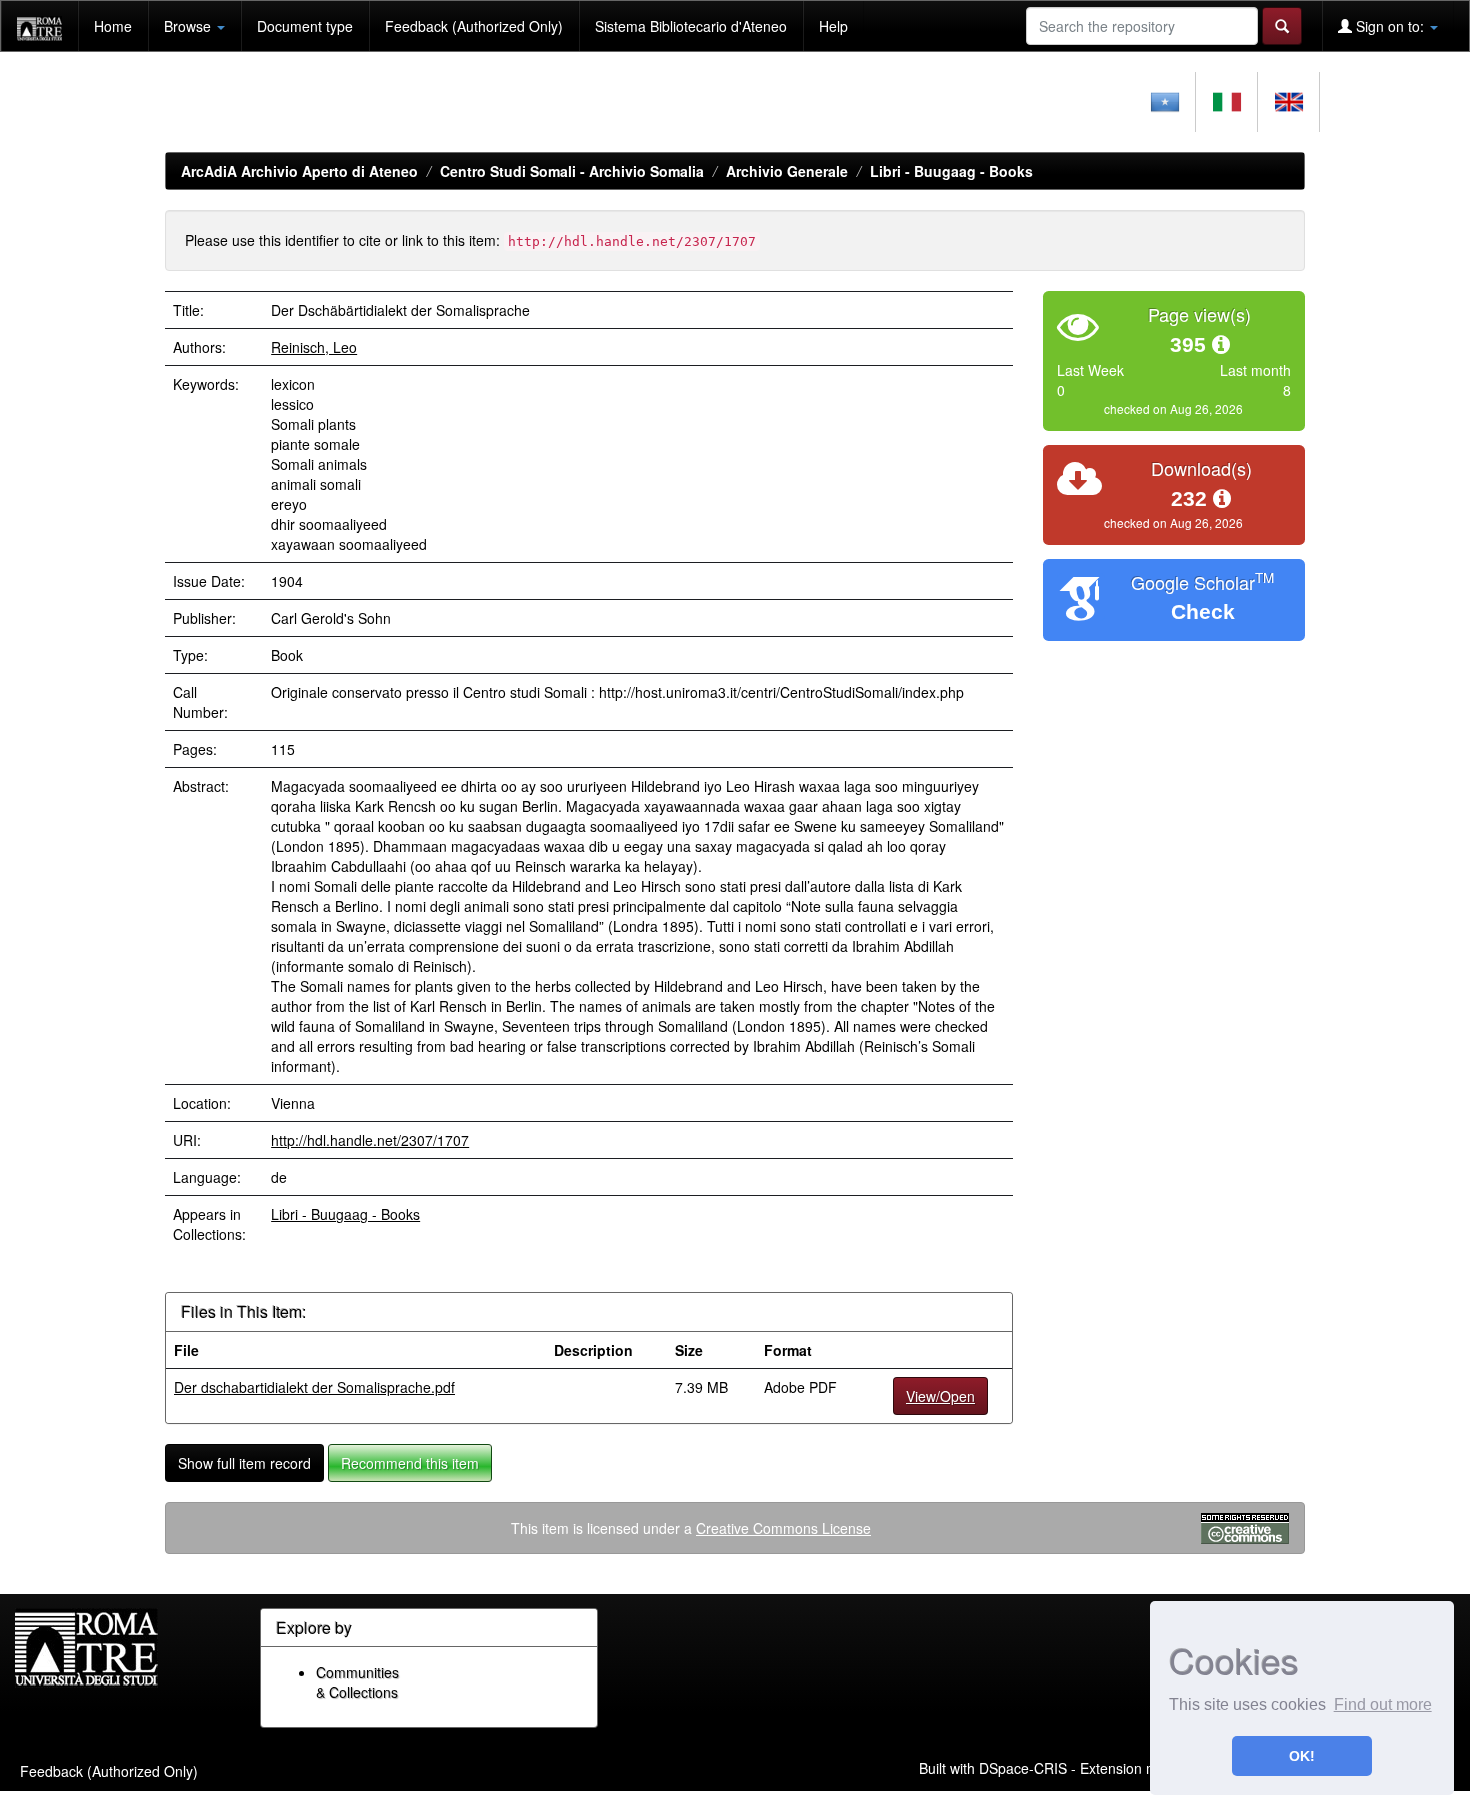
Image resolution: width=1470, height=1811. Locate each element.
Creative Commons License (783, 1528)
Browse (189, 26)
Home (113, 26)
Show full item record (244, 1463)
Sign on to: (1390, 26)
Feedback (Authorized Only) (474, 26)
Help (833, 26)
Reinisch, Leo (314, 347)
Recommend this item (410, 1463)
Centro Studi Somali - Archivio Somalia (572, 171)
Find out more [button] (1383, 1704)
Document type (305, 26)
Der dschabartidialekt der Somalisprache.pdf (314, 1387)
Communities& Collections (357, 1682)
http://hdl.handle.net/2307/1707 (370, 1140)
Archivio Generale (787, 171)
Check (1203, 611)
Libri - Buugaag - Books (951, 171)
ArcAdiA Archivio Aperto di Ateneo (299, 171)
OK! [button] (1302, 1756)
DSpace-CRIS (1023, 1768)
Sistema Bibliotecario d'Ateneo (691, 26)
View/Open (940, 1396)
